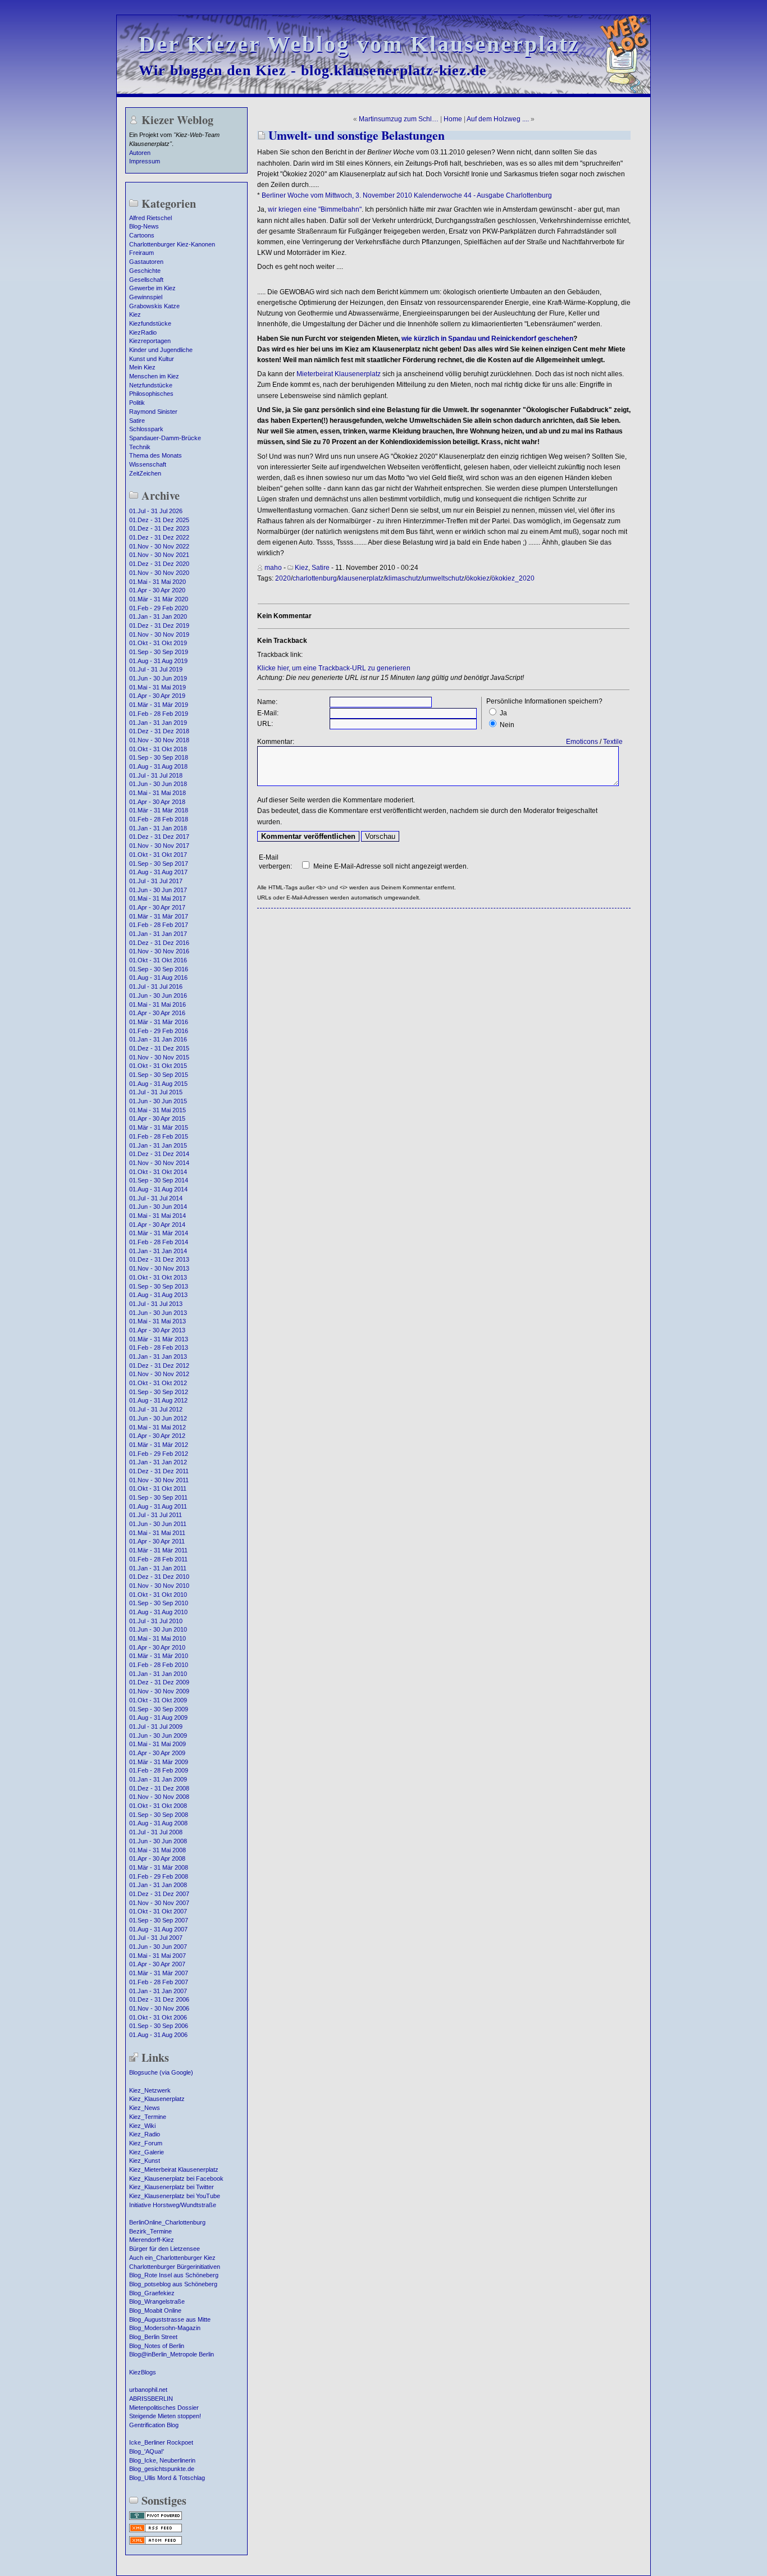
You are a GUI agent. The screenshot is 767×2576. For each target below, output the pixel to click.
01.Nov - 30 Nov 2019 (159, 634)
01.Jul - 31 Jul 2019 (156, 669)
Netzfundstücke (151, 385)
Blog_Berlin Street (153, 2337)
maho (273, 568)
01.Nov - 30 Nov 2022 (159, 546)
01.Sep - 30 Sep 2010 (159, 1603)
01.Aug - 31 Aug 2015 (158, 1084)
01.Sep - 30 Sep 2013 (159, 1286)
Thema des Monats (156, 455)
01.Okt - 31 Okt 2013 (158, 1277)
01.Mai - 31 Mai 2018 (157, 793)
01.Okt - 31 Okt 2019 (158, 643)
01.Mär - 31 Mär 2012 (159, 1445)
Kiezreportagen (150, 341)
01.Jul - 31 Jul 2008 (156, 1832)
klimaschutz (403, 578)
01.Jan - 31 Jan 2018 (158, 828)
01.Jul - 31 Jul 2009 (156, 1727)
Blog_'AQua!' (147, 2451)
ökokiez (478, 578)
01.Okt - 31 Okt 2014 (158, 1172)
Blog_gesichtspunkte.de (162, 2469)
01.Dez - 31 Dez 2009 (159, 1682)
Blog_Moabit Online (155, 2310)
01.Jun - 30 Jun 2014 (158, 1207)
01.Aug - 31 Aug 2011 (158, 1506)
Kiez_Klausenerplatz (157, 2099)
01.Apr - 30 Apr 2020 (157, 590)
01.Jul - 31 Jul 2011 (156, 1515)
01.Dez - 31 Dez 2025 (159, 520)
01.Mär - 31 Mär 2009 (159, 1762)
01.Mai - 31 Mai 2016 (157, 1004)
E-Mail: (268, 713)
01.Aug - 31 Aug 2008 (158, 1823)
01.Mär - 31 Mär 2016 (159, 1022)
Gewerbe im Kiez (152, 288)
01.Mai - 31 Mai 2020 (157, 582)
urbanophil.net (148, 2390)
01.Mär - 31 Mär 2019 (159, 705)
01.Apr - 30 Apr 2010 (157, 1647)
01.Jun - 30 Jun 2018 (158, 784)
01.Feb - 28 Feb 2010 (159, 1665)
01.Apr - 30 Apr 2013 (157, 1330)
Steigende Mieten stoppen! (165, 2416)
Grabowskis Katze (154, 306)
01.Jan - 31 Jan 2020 (158, 616)
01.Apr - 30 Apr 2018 (157, 802)
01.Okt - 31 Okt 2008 (158, 1806)
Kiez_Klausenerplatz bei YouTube (175, 2196)
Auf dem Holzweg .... (498, 119)
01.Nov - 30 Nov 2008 (159, 1797)
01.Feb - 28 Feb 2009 (159, 1770)
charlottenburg (315, 578)
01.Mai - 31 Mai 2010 (157, 1638)
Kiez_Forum (146, 2143)
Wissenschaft (148, 464)
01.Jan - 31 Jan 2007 (158, 1991)
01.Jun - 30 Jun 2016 (158, 995)
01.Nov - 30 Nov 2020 (159, 573)
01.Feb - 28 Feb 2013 (159, 1348)
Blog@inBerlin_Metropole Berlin (172, 2354)
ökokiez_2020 (513, 578)
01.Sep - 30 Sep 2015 (159, 1075)
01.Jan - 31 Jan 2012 (158, 1462)
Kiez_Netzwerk (150, 2090)
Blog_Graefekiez (152, 2293)
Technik (140, 447)
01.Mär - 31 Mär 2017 (159, 916)
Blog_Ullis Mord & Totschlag (167, 2478)
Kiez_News (145, 2108)
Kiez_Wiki (142, 2126)
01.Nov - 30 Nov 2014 (159, 1163)
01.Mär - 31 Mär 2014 (159, 1233)
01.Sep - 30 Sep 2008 (159, 1815)
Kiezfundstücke (150, 323)
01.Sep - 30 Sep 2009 (159, 1709)
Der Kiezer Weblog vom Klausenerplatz (359, 44)
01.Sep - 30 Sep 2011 (158, 1497)
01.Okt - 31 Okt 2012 (158, 1383)
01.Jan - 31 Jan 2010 (158, 1674)
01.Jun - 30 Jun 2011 (158, 1524)
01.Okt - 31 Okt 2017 (158, 855)
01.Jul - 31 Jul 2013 (156, 1304)
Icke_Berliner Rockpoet (161, 2442)
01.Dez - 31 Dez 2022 (159, 537)
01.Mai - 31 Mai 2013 (157, 1321)
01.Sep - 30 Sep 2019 (159, 652)
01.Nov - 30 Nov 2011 (159, 1480)
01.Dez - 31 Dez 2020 (159, 564)
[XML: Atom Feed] (156, 2543)
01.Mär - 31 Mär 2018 (159, 810)
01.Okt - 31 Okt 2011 (158, 1488)
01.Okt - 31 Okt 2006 (158, 2017)
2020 (283, 578)
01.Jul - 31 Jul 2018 (156, 775)
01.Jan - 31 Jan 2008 (158, 1885)
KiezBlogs (143, 2372)
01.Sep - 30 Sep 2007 (159, 1920)
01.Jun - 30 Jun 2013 (158, 1313)
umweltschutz (444, 578)
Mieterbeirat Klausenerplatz (339, 374)
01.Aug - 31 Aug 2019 (158, 661)
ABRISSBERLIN (151, 2399)
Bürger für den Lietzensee (165, 2249)
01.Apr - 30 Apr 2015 (157, 1118)
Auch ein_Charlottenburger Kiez (172, 2258)
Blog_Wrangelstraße (157, 2301)
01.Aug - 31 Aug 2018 (158, 766)
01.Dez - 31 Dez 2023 (159, 528)
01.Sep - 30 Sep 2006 (159, 2026)
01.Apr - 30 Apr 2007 (157, 1964)
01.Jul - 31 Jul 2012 (156, 1409)
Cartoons (142, 235)
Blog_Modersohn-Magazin (165, 2328)
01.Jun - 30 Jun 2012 (158, 1418)
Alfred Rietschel (150, 218)
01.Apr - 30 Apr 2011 (157, 1541)
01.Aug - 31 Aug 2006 (158, 2035)
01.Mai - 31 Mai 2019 (157, 687)
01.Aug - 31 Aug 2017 (158, 872)
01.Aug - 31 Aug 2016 (158, 978)
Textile (613, 742)
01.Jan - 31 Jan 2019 (158, 723)
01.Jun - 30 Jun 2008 (158, 1841)
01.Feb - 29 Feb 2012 (159, 1454)
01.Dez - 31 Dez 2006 (159, 1999)
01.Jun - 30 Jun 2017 (158, 890)
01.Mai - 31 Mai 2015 (157, 1110)
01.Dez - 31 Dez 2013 (159, 1259)
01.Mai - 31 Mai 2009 (157, 1744)
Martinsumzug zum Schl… (399, 119)
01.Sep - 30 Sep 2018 (159, 757)
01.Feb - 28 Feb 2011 (158, 1559)
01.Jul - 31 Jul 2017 (156, 881)
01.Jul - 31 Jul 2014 (156, 1198)
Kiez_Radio (145, 2134)
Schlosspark (146, 429)
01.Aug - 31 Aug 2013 (158, 1295)
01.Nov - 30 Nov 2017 (159, 846)
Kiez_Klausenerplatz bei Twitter (172, 2187)
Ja (503, 713)
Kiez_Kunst (145, 2161)
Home (453, 119)
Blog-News (144, 226)
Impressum (145, 161)
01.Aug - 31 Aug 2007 (158, 1929)
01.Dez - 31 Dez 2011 (159, 1471)
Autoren (140, 153)
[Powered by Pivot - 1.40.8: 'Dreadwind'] (156, 2519)
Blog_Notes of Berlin (157, 2346)
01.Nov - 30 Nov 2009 (159, 1691)
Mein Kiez (142, 367)
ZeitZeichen (145, 473)
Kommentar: (276, 742)
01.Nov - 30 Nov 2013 (159, 1268)
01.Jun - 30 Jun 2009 (158, 1735)
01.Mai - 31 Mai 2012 (157, 1427)
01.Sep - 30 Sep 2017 (159, 864)
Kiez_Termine (148, 2117)
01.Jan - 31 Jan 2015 (158, 1145)
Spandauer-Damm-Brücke (165, 438)
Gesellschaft (146, 280)
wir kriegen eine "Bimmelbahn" (315, 209)
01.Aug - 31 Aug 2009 (158, 1718)
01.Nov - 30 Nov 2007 (159, 1903)
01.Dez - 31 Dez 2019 (159, 625)
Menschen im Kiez (154, 376)
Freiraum (141, 253)
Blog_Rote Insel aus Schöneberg (174, 2275)
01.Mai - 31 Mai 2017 (157, 898)
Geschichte (145, 271)
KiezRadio (143, 332)
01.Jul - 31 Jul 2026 (156, 511)
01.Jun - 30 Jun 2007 (158, 1947)
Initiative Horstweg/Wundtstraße (173, 2205)
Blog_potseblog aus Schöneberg (173, 2284)
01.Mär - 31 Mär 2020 (159, 599)
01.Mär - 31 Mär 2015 (159, 1127)
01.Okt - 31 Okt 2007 (158, 1911)
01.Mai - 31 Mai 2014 (157, 1216)
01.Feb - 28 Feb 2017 (159, 925)
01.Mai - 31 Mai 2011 (157, 1533)
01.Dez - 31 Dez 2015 (159, 1048)
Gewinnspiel (146, 297)
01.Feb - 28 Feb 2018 (159, 819)
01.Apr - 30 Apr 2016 (157, 1013)
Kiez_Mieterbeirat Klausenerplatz (174, 2169)
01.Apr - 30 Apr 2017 (157, 907)
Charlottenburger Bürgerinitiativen (175, 2267)
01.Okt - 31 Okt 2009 (158, 1700)
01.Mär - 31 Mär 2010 (159, 1656)
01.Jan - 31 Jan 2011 (158, 1568)
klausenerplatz (361, 578)
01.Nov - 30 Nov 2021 (159, 555)
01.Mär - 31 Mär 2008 (159, 1867)
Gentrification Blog (154, 2425)
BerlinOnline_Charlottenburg (167, 2222)
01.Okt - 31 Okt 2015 (158, 1066)
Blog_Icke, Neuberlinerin (162, 2460)
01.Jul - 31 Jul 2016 (156, 986)
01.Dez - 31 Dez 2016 (159, 943)
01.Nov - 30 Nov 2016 (159, 951)
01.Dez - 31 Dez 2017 (159, 837)
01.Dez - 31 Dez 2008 (159, 1788)
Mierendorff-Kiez (152, 2240)
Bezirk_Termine (150, 2231)
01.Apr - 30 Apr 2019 (157, 696)
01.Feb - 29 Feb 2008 (159, 1876)
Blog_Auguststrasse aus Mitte (170, 2319)
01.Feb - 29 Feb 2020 (159, 608)
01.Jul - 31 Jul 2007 (156, 1938)
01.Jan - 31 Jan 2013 (158, 1356)
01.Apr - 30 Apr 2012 (157, 1436)
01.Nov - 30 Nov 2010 (159, 1586)
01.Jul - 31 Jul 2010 (156, 1621)
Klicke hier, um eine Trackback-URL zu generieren (334, 668)
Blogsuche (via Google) (161, 2072)
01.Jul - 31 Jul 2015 (156, 1092)
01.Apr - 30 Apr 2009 (157, 1753)
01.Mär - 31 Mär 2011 (158, 1550)
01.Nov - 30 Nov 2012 (159, 1374)
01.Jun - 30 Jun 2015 (158, 1101)
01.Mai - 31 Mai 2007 (157, 1956)
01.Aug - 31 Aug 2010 (158, 1612)
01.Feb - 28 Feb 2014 (159, 1242)
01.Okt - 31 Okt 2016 (158, 960)
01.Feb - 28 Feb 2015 (159, 1136)
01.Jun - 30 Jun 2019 (158, 678)
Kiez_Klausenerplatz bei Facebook (176, 2178)
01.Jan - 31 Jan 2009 (158, 1779)
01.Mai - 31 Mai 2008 (157, 1850)
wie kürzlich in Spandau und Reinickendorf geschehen (487, 339)
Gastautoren (146, 262)
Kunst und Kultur (152, 359)
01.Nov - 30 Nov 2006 (159, 2008)
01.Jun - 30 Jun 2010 (158, 1629)
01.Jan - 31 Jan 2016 (158, 1039)
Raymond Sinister (153, 412)
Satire (137, 421)
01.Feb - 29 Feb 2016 (159, 1031)
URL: (265, 724)
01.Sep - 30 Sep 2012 (159, 1392)
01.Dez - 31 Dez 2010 (159, 1577)
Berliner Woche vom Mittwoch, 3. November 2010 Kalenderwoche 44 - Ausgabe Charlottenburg (407, 195)
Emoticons (582, 742)
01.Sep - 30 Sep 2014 (159, 1180)
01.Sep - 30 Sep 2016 (159, 969)
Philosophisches (151, 394)
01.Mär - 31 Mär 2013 (159, 1339)
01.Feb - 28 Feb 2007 (159, 1982)
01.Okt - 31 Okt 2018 (158, 749)
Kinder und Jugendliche (161, 350)
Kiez (135, 314)
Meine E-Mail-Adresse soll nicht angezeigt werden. (391, 866)
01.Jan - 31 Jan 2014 (158, 1251)
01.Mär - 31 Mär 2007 (159, 1973)
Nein (507, 725)
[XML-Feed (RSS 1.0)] (156, 2531)
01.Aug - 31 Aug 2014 (158, 1189)
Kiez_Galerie (147, 2152)
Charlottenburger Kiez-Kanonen (172, 244)
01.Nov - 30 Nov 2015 (159, 1057)
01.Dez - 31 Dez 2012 (159, 1365)
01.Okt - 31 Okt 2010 (158, 1595)
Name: (267, 702)
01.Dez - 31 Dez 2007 (159, 1894)
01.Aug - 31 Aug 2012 (158, 1400)
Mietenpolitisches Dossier (164, 2408)
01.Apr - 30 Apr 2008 (157, 1858)
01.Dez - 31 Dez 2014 (159, 1154)
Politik (137, 403)
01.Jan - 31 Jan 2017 (158, 934)
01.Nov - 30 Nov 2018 (159, 740)
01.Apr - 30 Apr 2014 (157, 1225)
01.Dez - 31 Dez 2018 (159, 731)
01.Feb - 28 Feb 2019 (159, 714)
